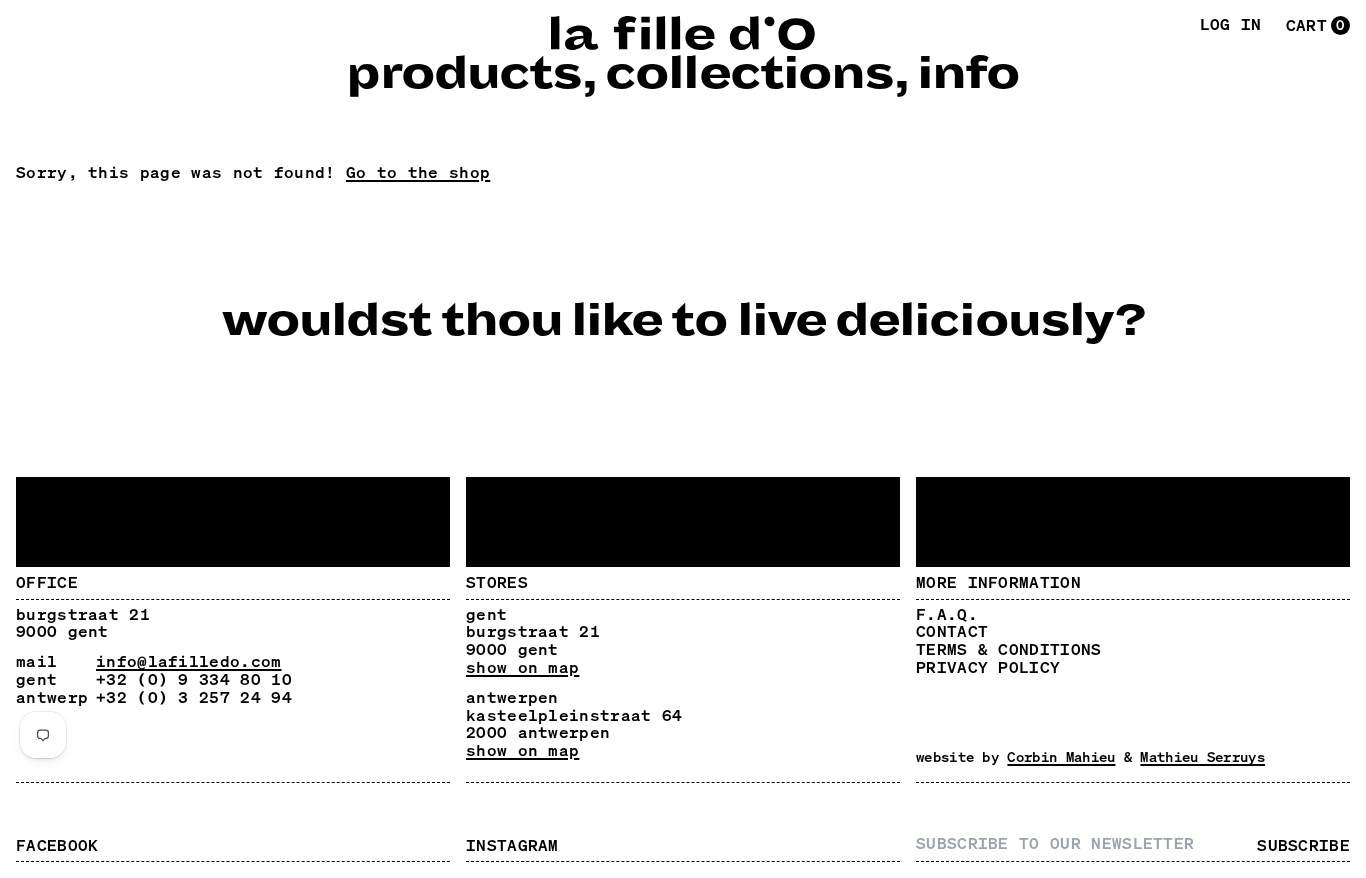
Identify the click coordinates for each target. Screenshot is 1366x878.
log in (1231, 25)
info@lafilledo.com (189, 661)
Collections (749, 74)
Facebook (57, 845)
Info (968, 74)
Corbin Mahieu (1061, 756)
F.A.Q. (947, 614)
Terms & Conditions (1009, 649)
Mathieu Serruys (1202, 756)
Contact (952, 631)
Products (463, 74)
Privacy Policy (988, 667)
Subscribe (1303, 846)
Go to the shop (418, 172)
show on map (522, 668)
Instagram (512, 845)
